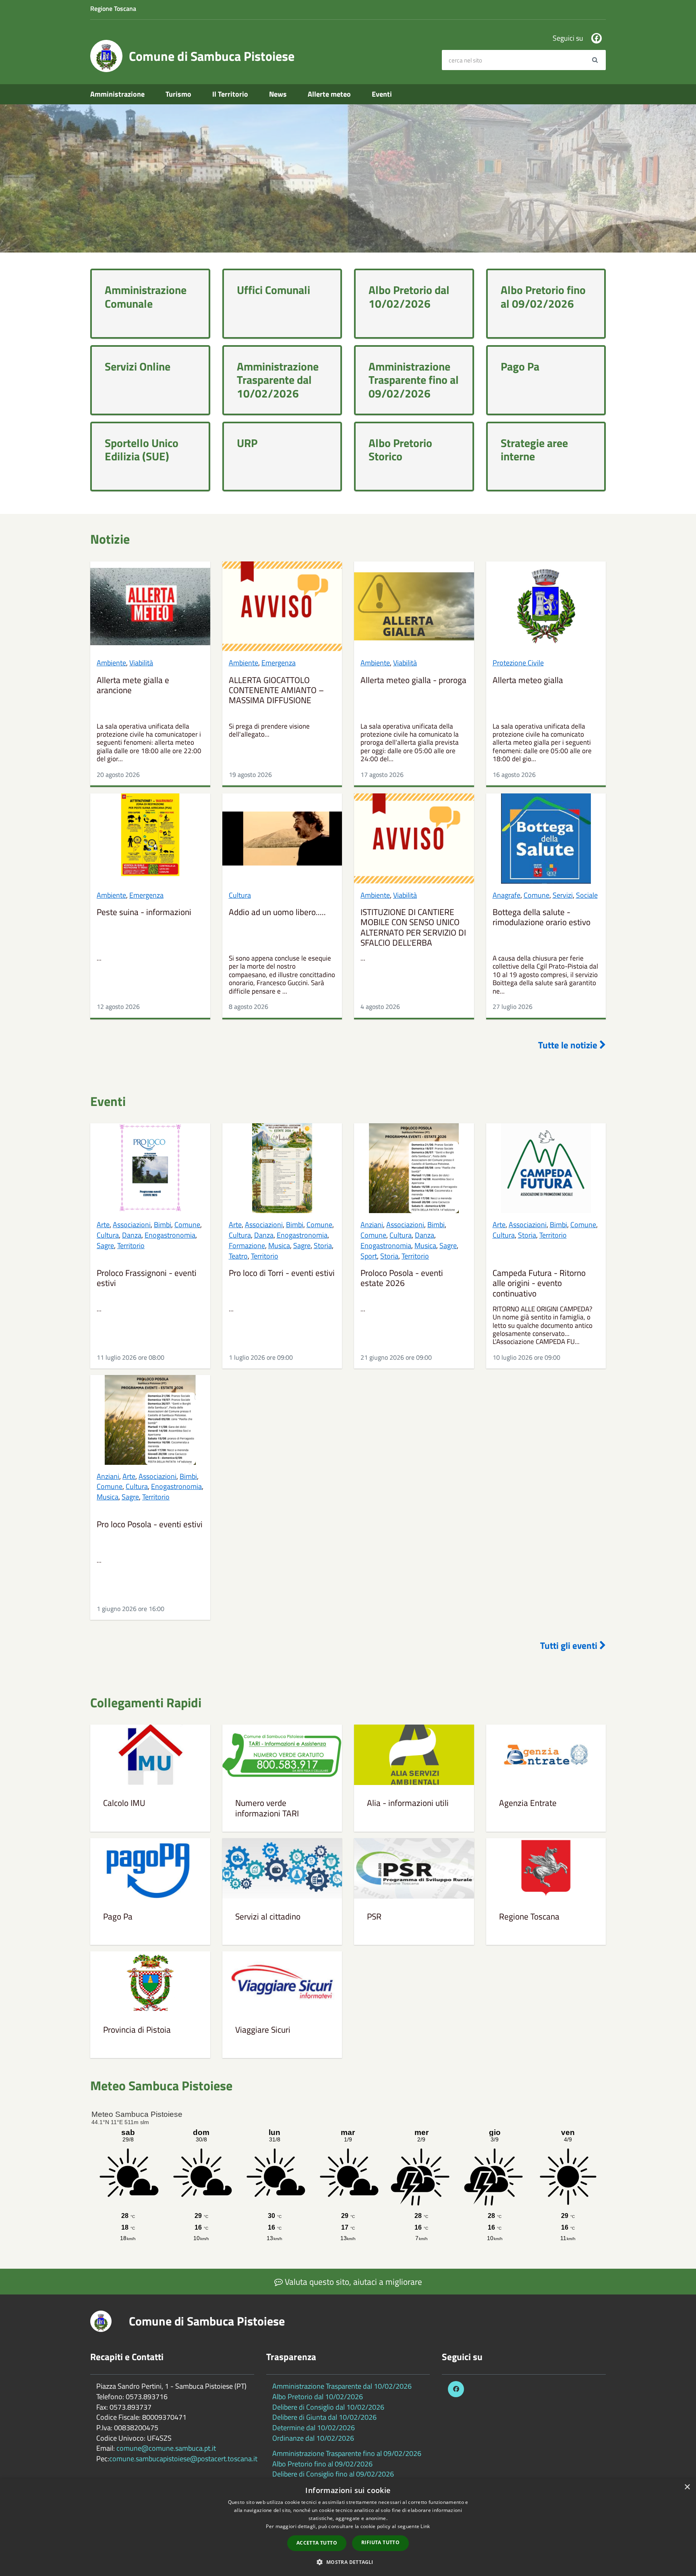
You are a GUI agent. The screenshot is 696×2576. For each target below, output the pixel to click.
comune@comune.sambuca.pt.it (166, 2448)
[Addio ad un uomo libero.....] (282, 838)
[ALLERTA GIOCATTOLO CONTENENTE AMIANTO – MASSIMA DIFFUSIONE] (282, 606)
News (278, 94)
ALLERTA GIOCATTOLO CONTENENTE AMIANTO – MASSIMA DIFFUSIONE (276, 691)
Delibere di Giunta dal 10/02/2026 (324, 2417)
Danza (132, 1235)
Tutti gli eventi (570, 1646)
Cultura (240, 895)
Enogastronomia (170, 1235)
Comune (536, 895)
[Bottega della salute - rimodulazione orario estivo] (546, 838)
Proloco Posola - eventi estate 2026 (402, 1279)
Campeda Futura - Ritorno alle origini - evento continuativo (539, 1283)
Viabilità (141, 663)
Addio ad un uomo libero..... (277, 913)
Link (425, 2526)
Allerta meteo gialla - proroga (413, 681)
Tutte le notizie (569, 1045)
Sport (369, 1256)
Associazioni (132, 1225)
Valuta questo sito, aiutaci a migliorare (352, 2282)
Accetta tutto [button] (317, 2543)
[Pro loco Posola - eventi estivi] (150, 1420)
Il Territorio (230, 94)
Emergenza (279, 663)
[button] (348, 2562)
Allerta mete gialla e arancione (133, 686)
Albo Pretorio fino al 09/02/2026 (322, 2464)
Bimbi (163, 1225)
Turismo (178, 94)
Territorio (131, 1246)
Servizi (563, 895)
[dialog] (348, 2527)
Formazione (247, 1246)
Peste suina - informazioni (144, 913)
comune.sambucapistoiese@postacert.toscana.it (183, 2459)
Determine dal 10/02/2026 (314, 2428)
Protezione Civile (518, 663)
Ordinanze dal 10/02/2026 (313, 2438)
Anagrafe (506, 895)
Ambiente (111, 663)
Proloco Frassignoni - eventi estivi (147, 1279)
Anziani (372, 1225)
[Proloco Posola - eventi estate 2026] (414, 1168)
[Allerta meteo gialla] (546, 606)
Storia (323, 1246)
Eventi (382, 94)
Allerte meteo (329, 94)
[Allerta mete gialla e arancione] (150, 606)
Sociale (587, 895)
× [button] (687, 2487)
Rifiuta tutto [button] (380, 2542)
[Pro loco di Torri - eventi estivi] (282, 1168)
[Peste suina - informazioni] (150, 838)
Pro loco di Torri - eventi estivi (282, 1274)
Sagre (105, 1246)
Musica (279, 1246)
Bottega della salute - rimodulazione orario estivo (542, 918)
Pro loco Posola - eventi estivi (150, 1525)
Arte (103, 1225)
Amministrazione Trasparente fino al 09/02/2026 (347, 2453)
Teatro (238, 1256)
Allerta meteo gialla (528, 681)
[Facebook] (597, 38)
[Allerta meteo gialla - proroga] (414, 606)
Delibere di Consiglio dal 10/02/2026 (328, 2407)
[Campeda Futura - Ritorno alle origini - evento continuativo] (546, 1168)
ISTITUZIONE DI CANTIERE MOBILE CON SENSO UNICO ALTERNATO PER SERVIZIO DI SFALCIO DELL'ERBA (413, 928)
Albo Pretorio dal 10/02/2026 (318, 2397)
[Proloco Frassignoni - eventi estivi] (150, 1168)
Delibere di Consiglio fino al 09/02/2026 (333, 2474)
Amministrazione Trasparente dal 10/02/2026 (342, 2386)
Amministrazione (117, 94)
